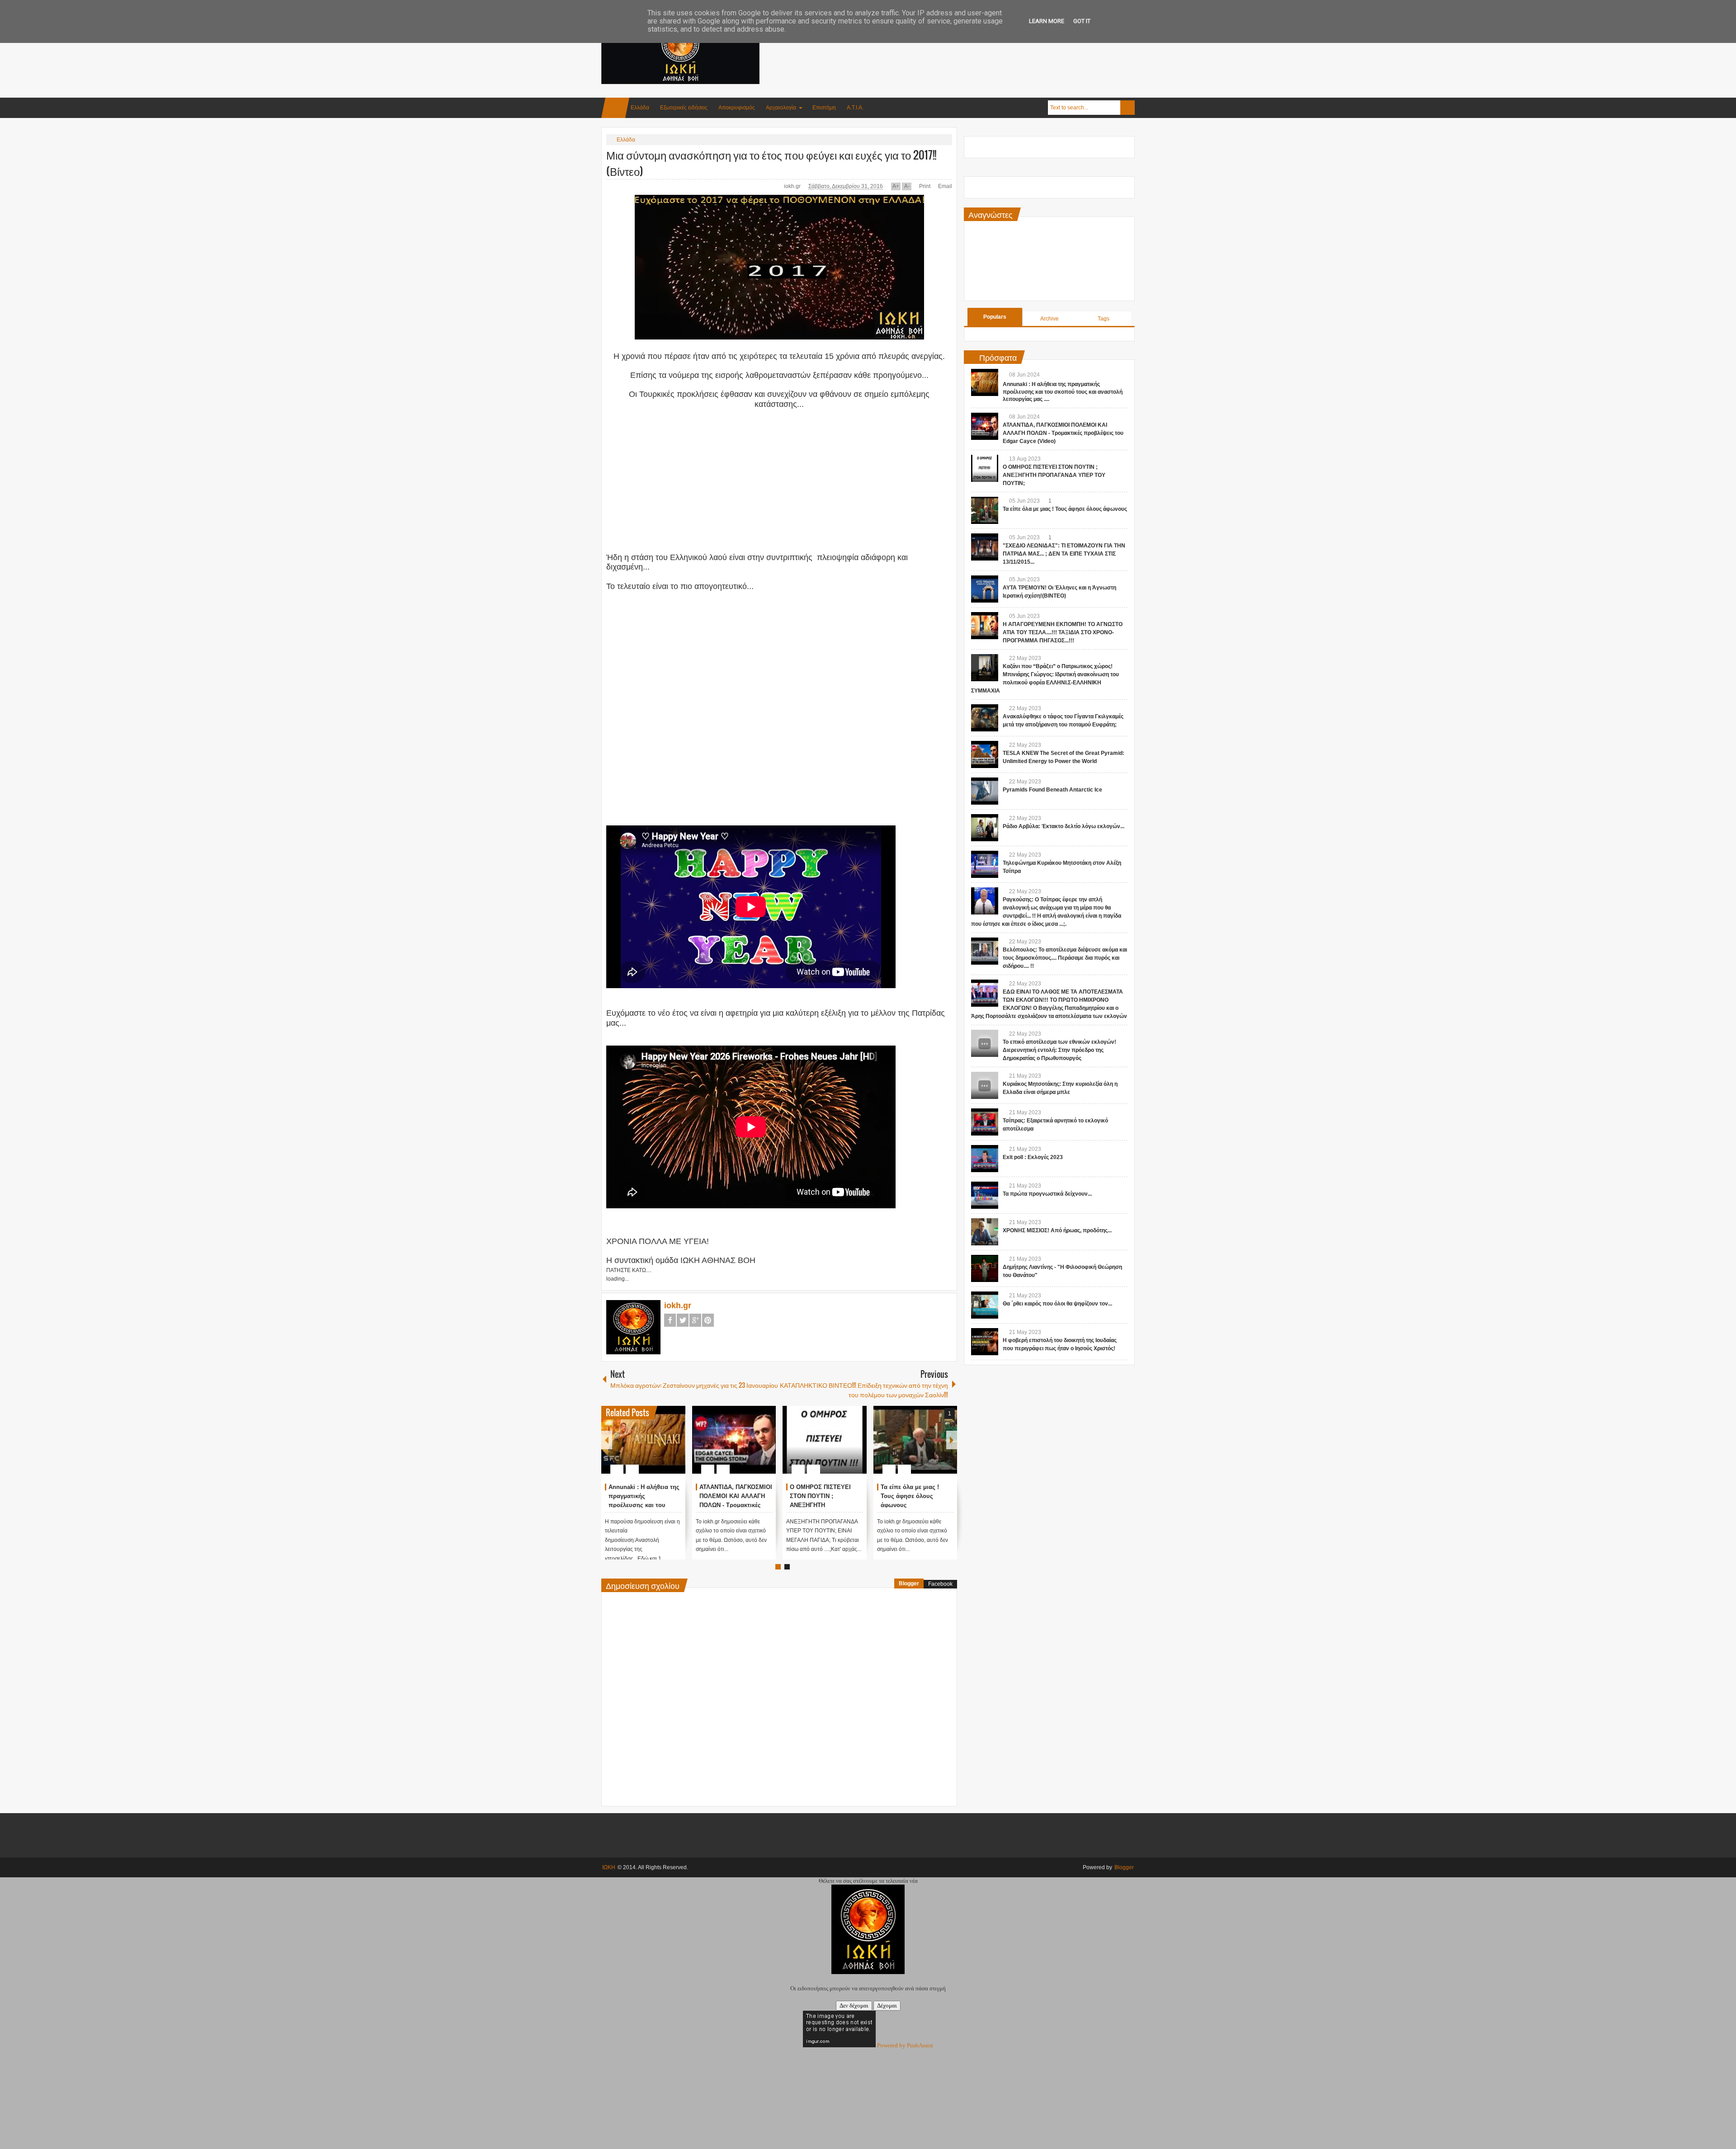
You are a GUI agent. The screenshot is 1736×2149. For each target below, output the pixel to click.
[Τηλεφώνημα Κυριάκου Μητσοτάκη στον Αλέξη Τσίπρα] (985, 864)
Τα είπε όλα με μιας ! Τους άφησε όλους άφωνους (910, 1496)
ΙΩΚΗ (609, 1867)
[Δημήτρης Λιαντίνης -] (985, 1268)
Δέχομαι (887, 2005)
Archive (1050, 319)
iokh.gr (793, 186)
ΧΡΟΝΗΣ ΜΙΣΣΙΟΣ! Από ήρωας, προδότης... (1057, 1230)
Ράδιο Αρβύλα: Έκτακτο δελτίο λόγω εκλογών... (1064, 826)
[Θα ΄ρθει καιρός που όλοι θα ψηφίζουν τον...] (985, 1305)
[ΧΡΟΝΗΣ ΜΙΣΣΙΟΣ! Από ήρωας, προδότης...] (985, 1232)
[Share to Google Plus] (675, 1447)
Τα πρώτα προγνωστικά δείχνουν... (1047, 1194)
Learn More (1047, 21)
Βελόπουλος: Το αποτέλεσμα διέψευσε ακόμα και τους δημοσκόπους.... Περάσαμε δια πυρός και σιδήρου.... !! (1065, 958)
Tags (1104, 319)
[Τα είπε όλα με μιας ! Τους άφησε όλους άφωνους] (915, 1440)
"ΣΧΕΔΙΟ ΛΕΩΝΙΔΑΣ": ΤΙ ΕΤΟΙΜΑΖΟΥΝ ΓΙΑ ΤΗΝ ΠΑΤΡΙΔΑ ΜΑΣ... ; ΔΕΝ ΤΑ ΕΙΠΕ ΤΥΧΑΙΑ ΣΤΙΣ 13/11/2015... (1064, 554)
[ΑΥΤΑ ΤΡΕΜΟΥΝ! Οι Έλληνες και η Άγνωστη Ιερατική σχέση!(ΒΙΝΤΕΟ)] (985, 589)
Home (615, 108)
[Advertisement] (970, 45)
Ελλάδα (640, 108)
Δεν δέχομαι (854, 2005)
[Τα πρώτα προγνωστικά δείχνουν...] (985, 1195)
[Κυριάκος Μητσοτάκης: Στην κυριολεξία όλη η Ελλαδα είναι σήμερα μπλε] (985, 1085)
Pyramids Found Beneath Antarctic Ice (1052, 790)
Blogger (909, 1583)
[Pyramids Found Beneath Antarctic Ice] (985, 791)
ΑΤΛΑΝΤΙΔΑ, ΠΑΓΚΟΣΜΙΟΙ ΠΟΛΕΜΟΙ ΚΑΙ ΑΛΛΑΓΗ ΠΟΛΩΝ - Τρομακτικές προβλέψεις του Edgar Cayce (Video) (736, 1505)
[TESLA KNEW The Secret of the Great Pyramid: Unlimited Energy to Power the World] (985, 754)
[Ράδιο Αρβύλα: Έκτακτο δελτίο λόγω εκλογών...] (985, 828)
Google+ (695, 1320)
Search (1127, 108)
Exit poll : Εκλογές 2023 (1033, 1157)
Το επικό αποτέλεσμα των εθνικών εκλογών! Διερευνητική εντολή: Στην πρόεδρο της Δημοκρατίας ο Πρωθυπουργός (1059, 1050)
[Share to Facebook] (651, 1447)
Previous (607, 1440)
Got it (1082, 21)
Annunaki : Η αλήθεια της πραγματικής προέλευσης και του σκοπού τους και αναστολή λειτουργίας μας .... (1063, 392)
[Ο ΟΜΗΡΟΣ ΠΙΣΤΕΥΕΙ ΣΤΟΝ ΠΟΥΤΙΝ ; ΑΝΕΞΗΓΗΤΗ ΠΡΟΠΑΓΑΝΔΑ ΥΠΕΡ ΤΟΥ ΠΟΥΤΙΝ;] (825, 1440)
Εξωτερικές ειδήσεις (684, 108)
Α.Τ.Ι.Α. (855, 108)
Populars (995, 317)
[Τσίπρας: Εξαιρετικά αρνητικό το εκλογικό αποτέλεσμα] (985, 1122)
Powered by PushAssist (905, 2045)
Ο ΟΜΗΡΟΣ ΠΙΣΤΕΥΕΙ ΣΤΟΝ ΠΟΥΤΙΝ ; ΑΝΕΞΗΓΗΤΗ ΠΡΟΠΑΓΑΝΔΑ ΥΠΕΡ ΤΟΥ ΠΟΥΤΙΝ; (1054, 475)
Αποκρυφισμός (737, 108)
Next (952, 1440)
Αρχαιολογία (781, 108)
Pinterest (708, 1320)
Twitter (683, 1320)
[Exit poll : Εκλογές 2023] (985, 1159)
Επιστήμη (824, 108)
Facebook (670, 1320)
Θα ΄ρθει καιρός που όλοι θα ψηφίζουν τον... (1057, 1304)
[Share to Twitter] (663, 1447)
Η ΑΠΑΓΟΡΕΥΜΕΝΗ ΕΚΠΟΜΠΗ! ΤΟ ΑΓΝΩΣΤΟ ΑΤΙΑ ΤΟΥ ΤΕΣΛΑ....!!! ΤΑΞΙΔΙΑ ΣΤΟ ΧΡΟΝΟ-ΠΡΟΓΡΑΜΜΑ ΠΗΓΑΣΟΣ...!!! (1063, 632)
